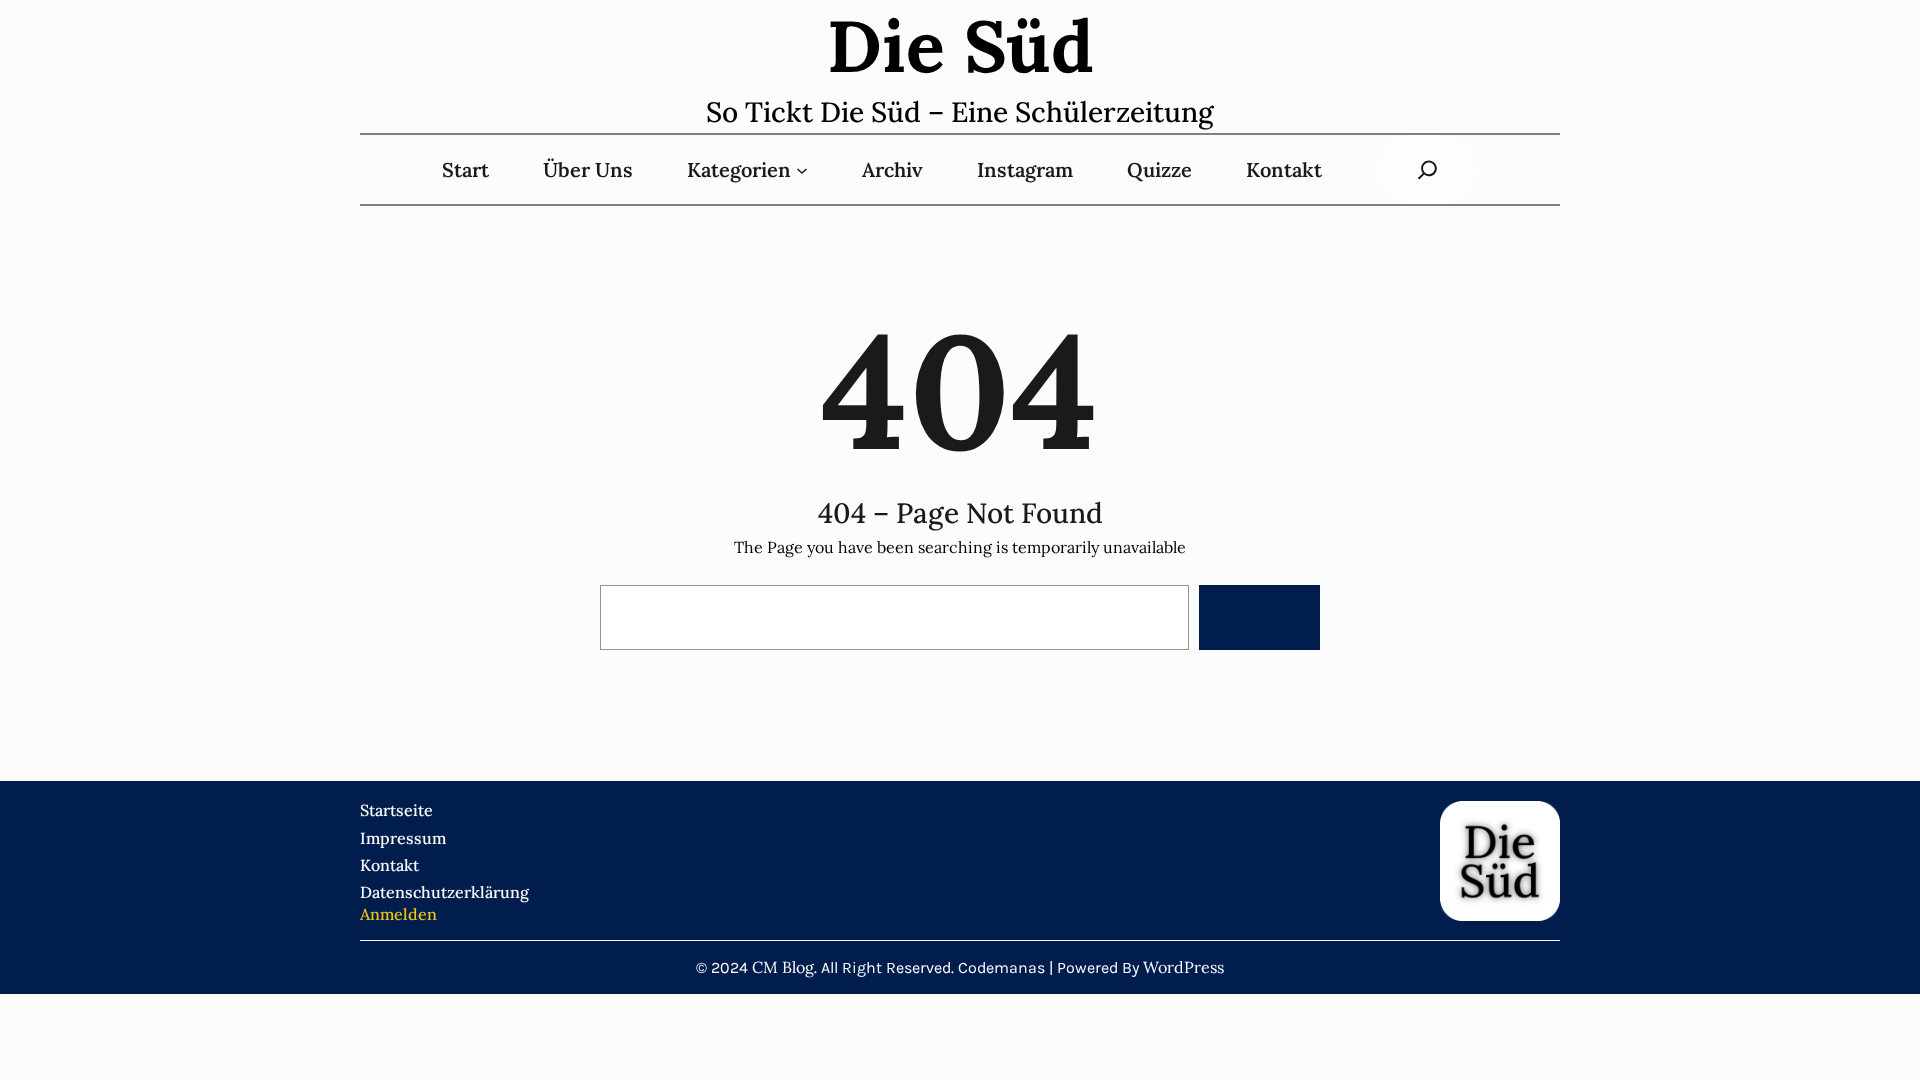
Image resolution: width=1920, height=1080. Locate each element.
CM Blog (783, 967)
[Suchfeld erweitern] (1427, 169)
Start (465, 169)
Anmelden (398, 914)
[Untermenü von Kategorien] (802, 170)
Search (1259, 617)
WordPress (1183, 967)
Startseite (396, 810)
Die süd (960, 46)
